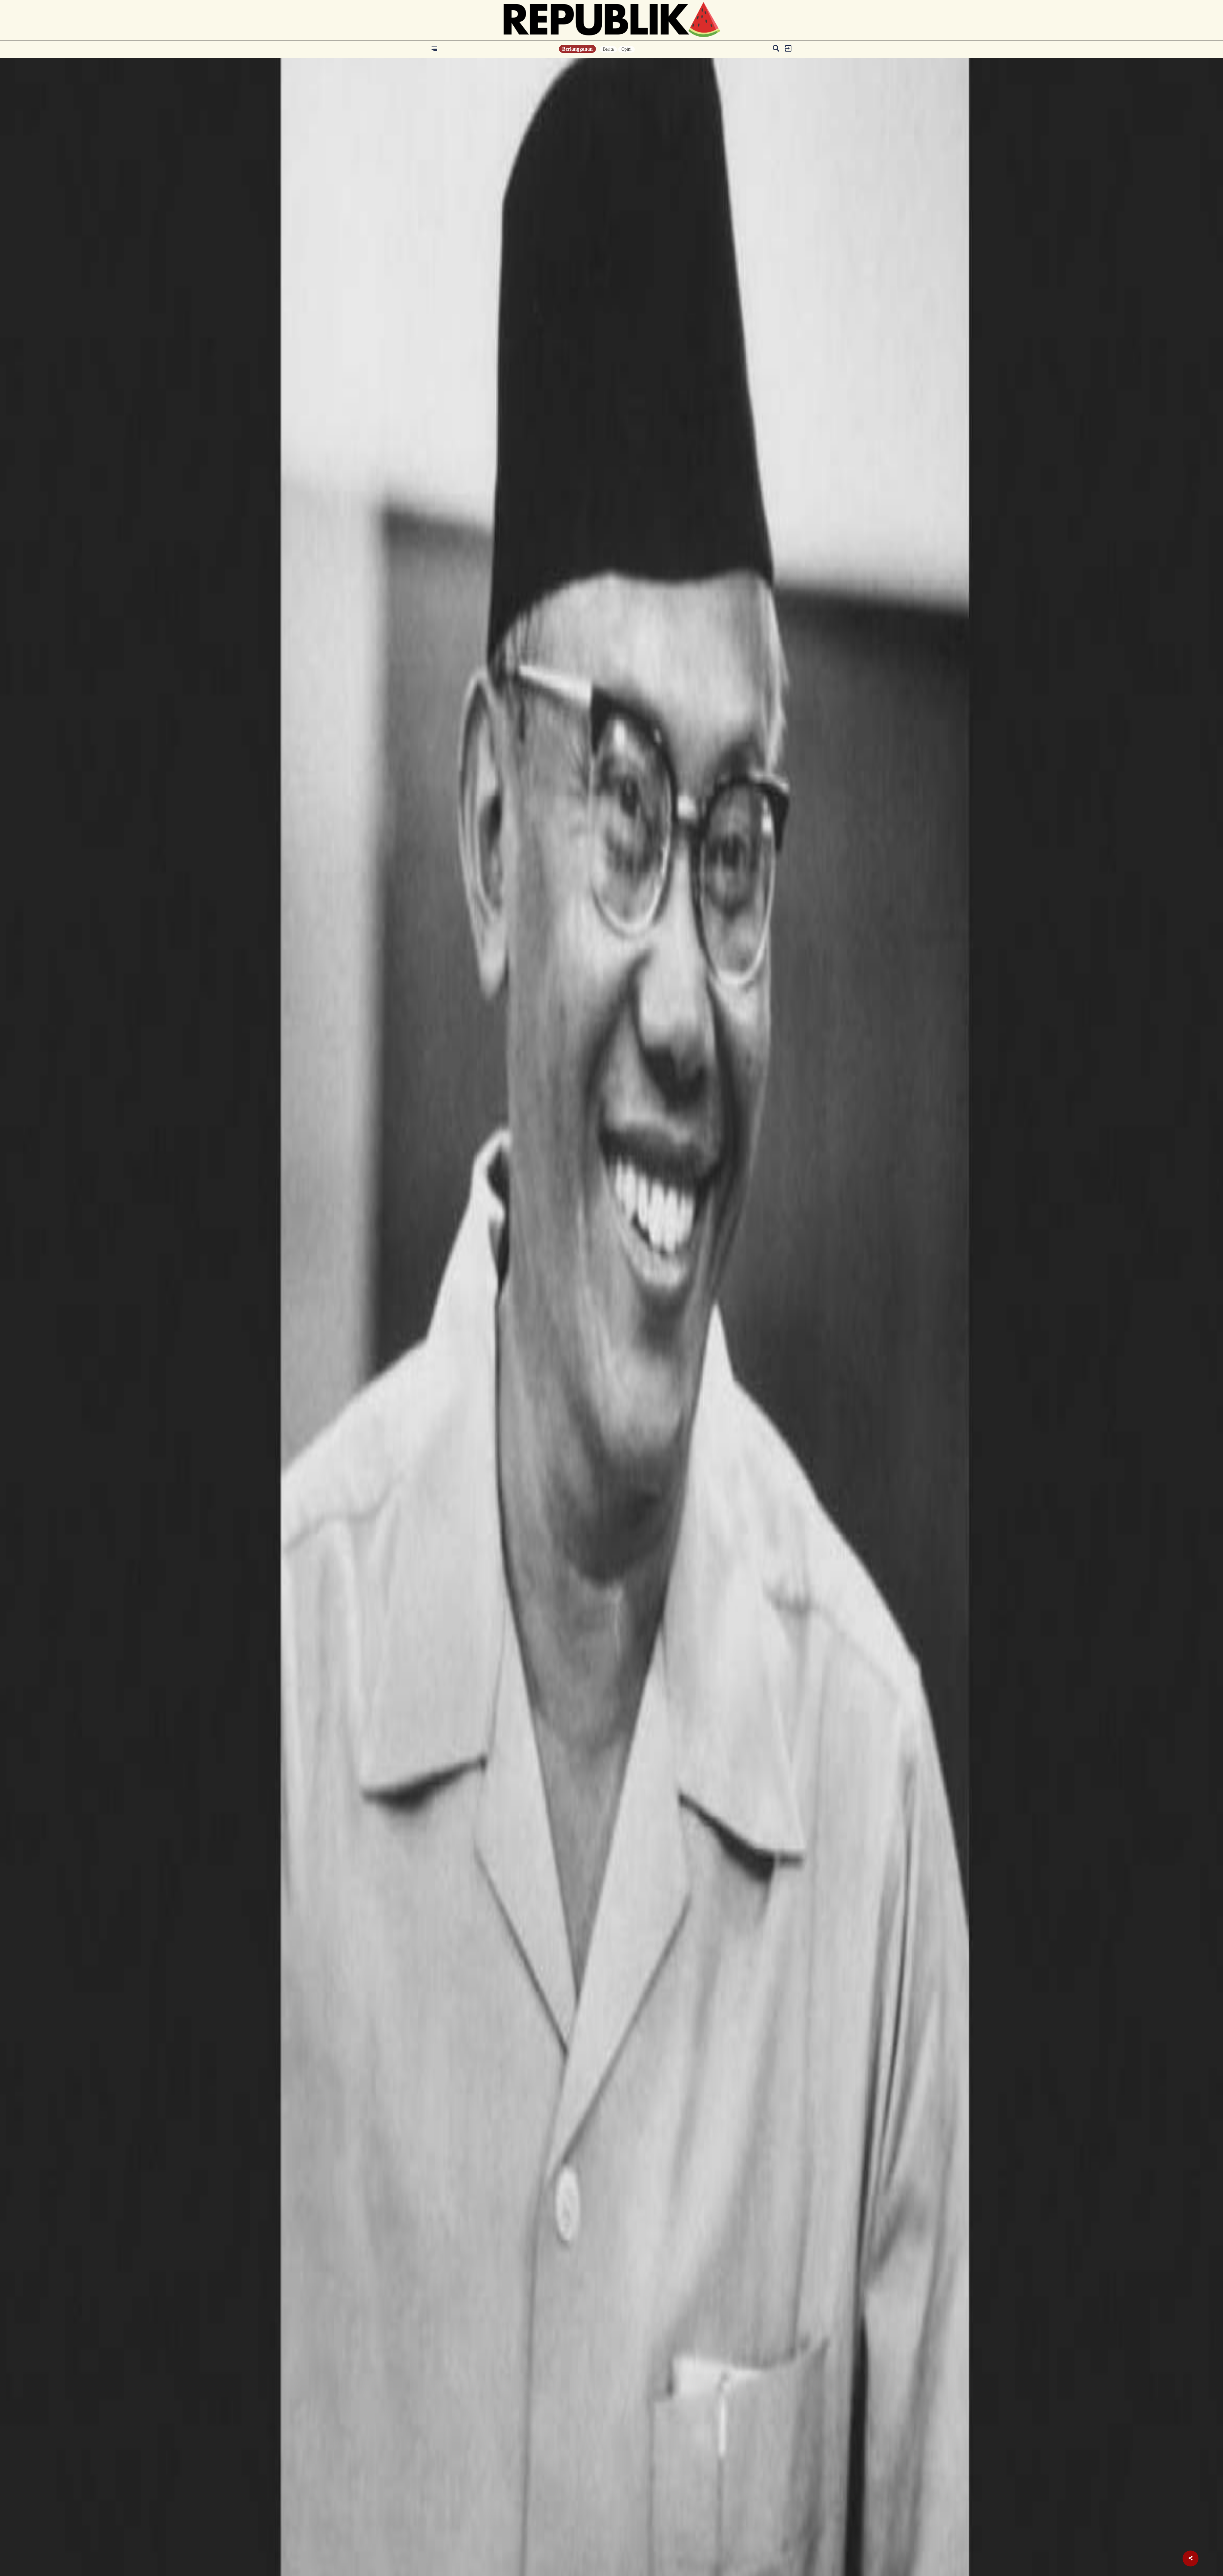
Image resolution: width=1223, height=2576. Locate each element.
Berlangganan (577, 49)
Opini (626, 49)
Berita (608, 49)
